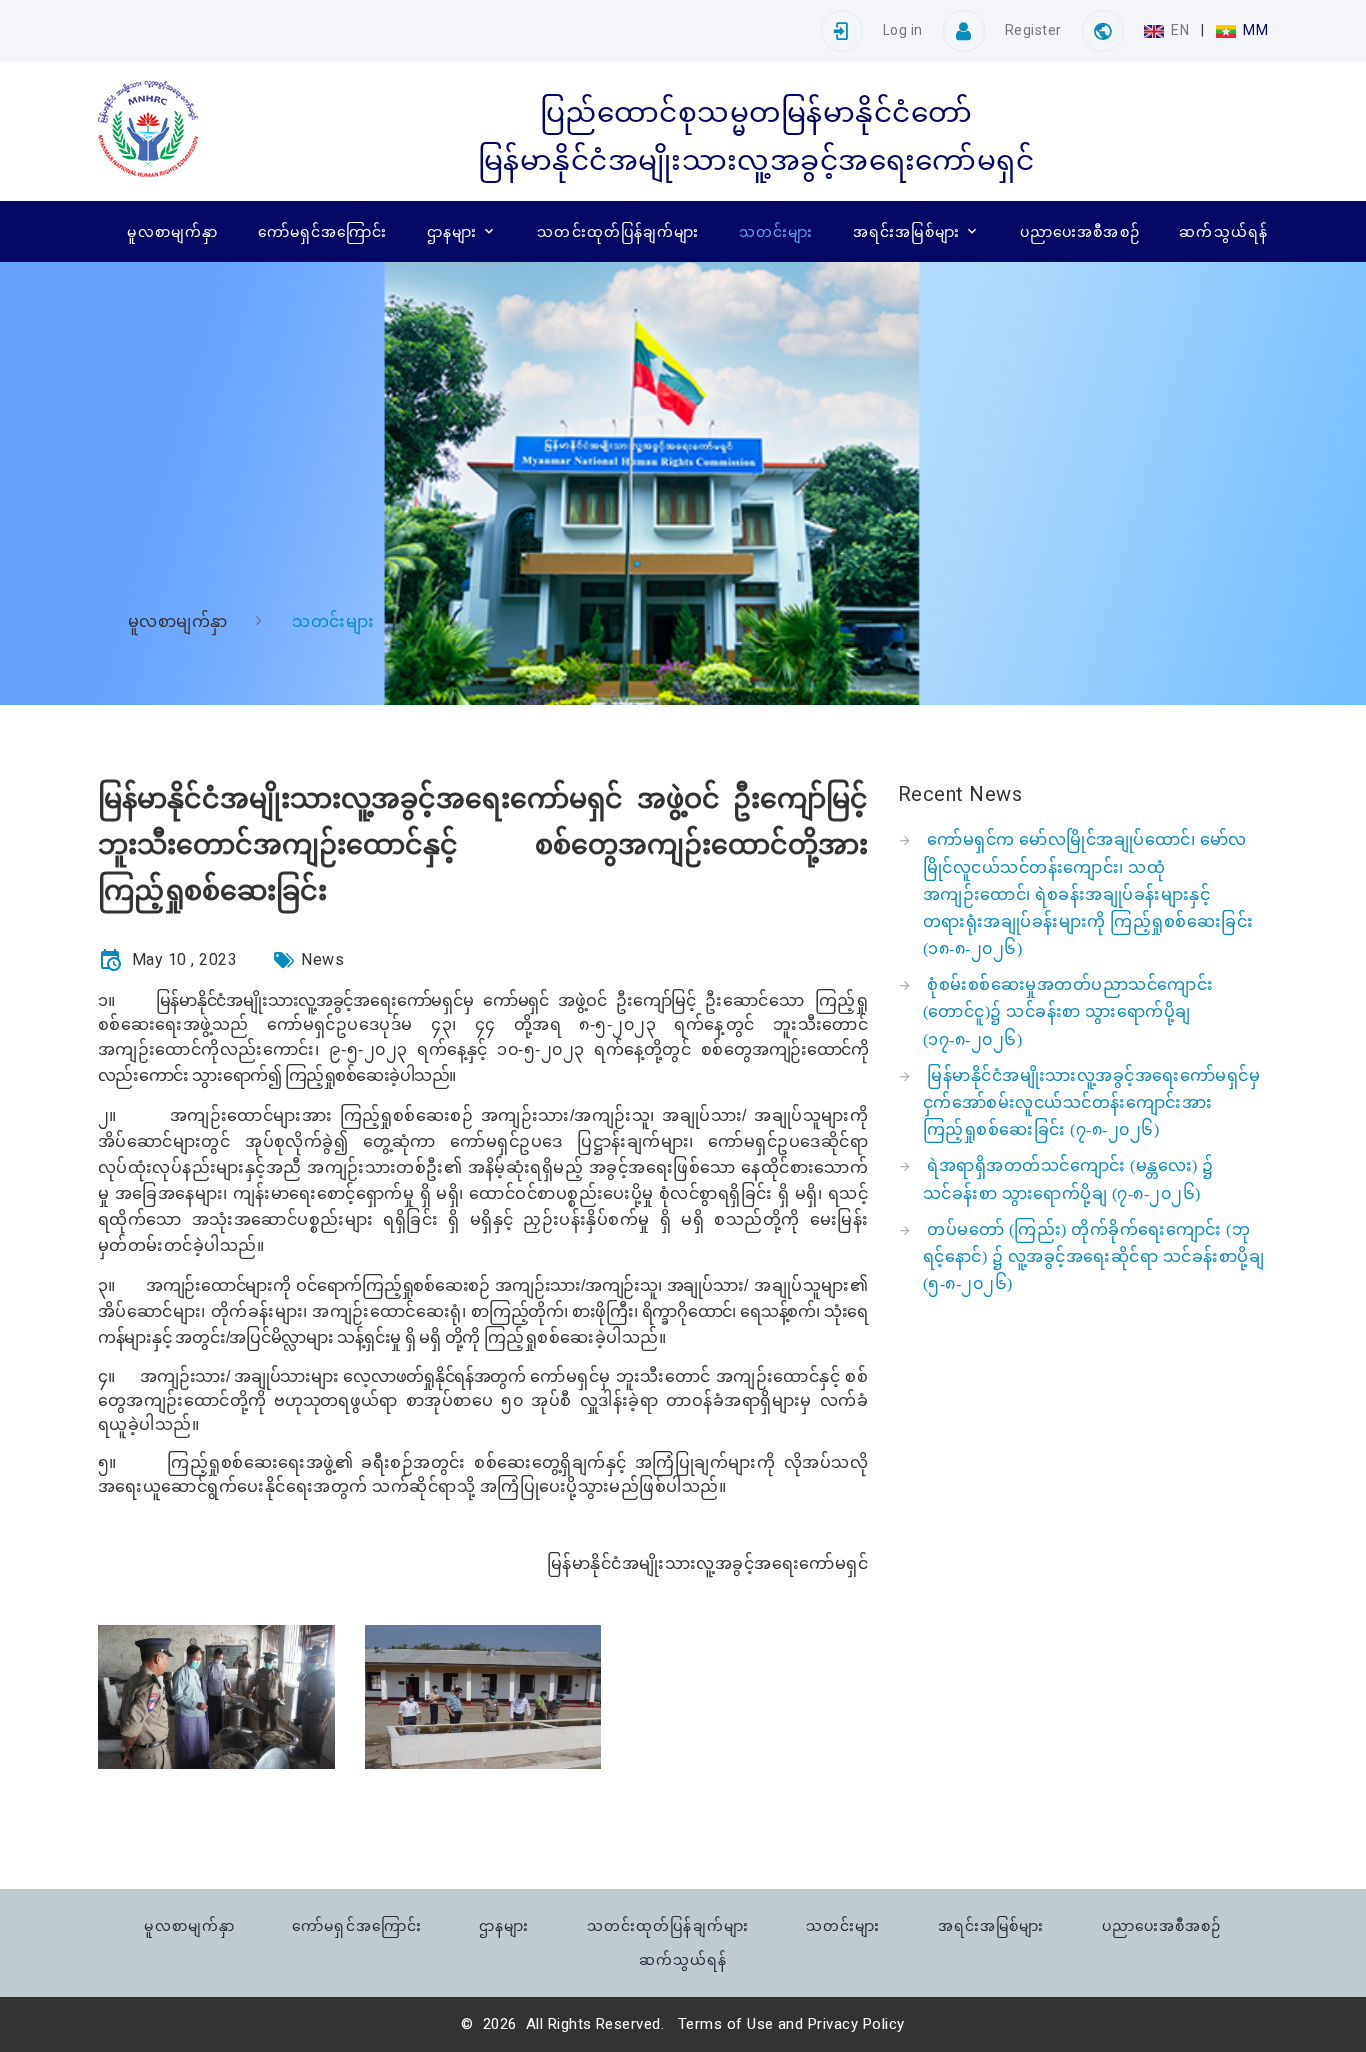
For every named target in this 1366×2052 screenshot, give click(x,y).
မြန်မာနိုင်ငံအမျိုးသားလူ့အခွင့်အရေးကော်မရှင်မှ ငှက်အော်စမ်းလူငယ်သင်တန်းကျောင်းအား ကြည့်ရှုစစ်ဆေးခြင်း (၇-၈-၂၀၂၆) (1091, 1102)
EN (1180, 30)
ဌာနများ (452, 231)
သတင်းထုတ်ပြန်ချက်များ (618, 231)
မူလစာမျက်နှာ (172, 231)
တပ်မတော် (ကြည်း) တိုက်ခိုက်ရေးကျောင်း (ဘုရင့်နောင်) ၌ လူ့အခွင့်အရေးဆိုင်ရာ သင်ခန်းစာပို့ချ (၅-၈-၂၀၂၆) (1093, 1256)
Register (1033, 30)
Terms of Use (726, 2024)
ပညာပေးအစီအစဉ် (1080, 231)
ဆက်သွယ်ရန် (1223, 231)
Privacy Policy (856, 2024)
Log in (903, 30)
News (322, 959)
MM (1254, 30)
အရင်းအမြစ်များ (906, 231)
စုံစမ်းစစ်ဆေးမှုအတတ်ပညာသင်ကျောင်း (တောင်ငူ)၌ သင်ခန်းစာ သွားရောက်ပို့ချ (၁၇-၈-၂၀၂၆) (1068, 1011)
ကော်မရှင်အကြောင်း (323, 231)
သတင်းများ (776, 231)
